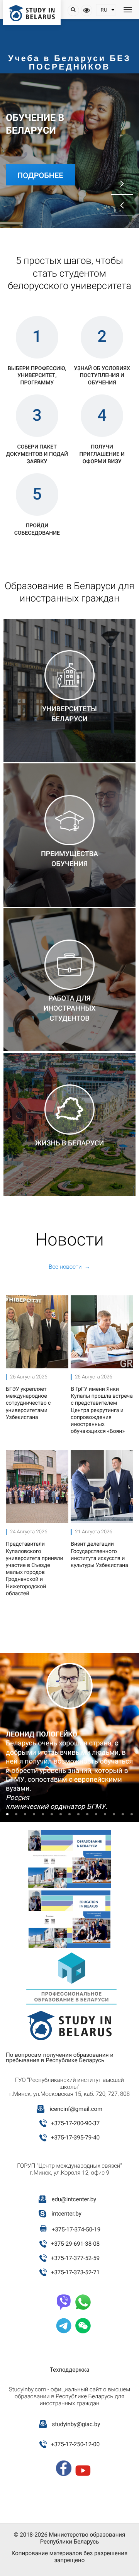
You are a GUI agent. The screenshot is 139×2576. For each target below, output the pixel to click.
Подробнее (40, 175)
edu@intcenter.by (74, 2199)
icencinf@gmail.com (76, 2109)
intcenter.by (67, 2214)
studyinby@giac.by (76, 2424)
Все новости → (69, 1267)
